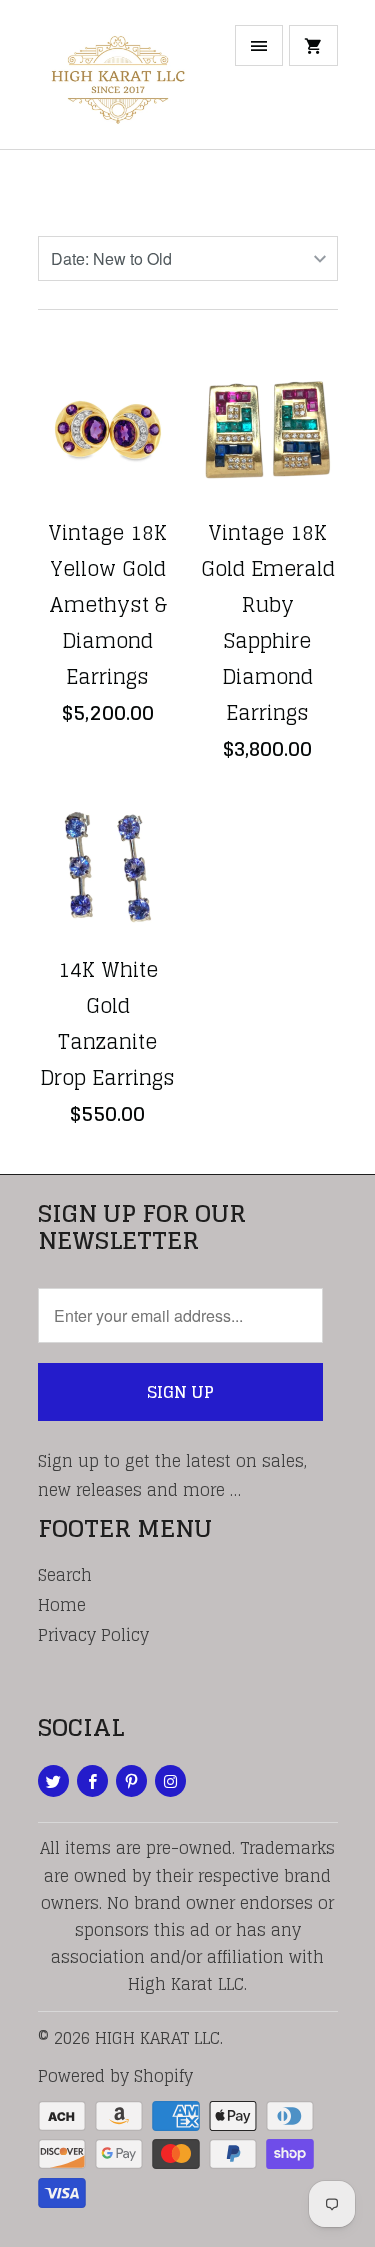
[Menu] (259, 45)
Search (65, 1575)
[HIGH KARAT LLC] (118, 82)
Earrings (112, 191)
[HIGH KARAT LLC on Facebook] (92, 1781)
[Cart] (313, 45)
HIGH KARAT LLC (157, 2038)
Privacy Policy (93, 1635)
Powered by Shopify (115, 2076)
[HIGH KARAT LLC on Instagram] (170, 1781)
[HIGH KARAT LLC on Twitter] (53, 1781)
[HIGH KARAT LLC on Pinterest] (131, 1781)
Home (62, 1605)
